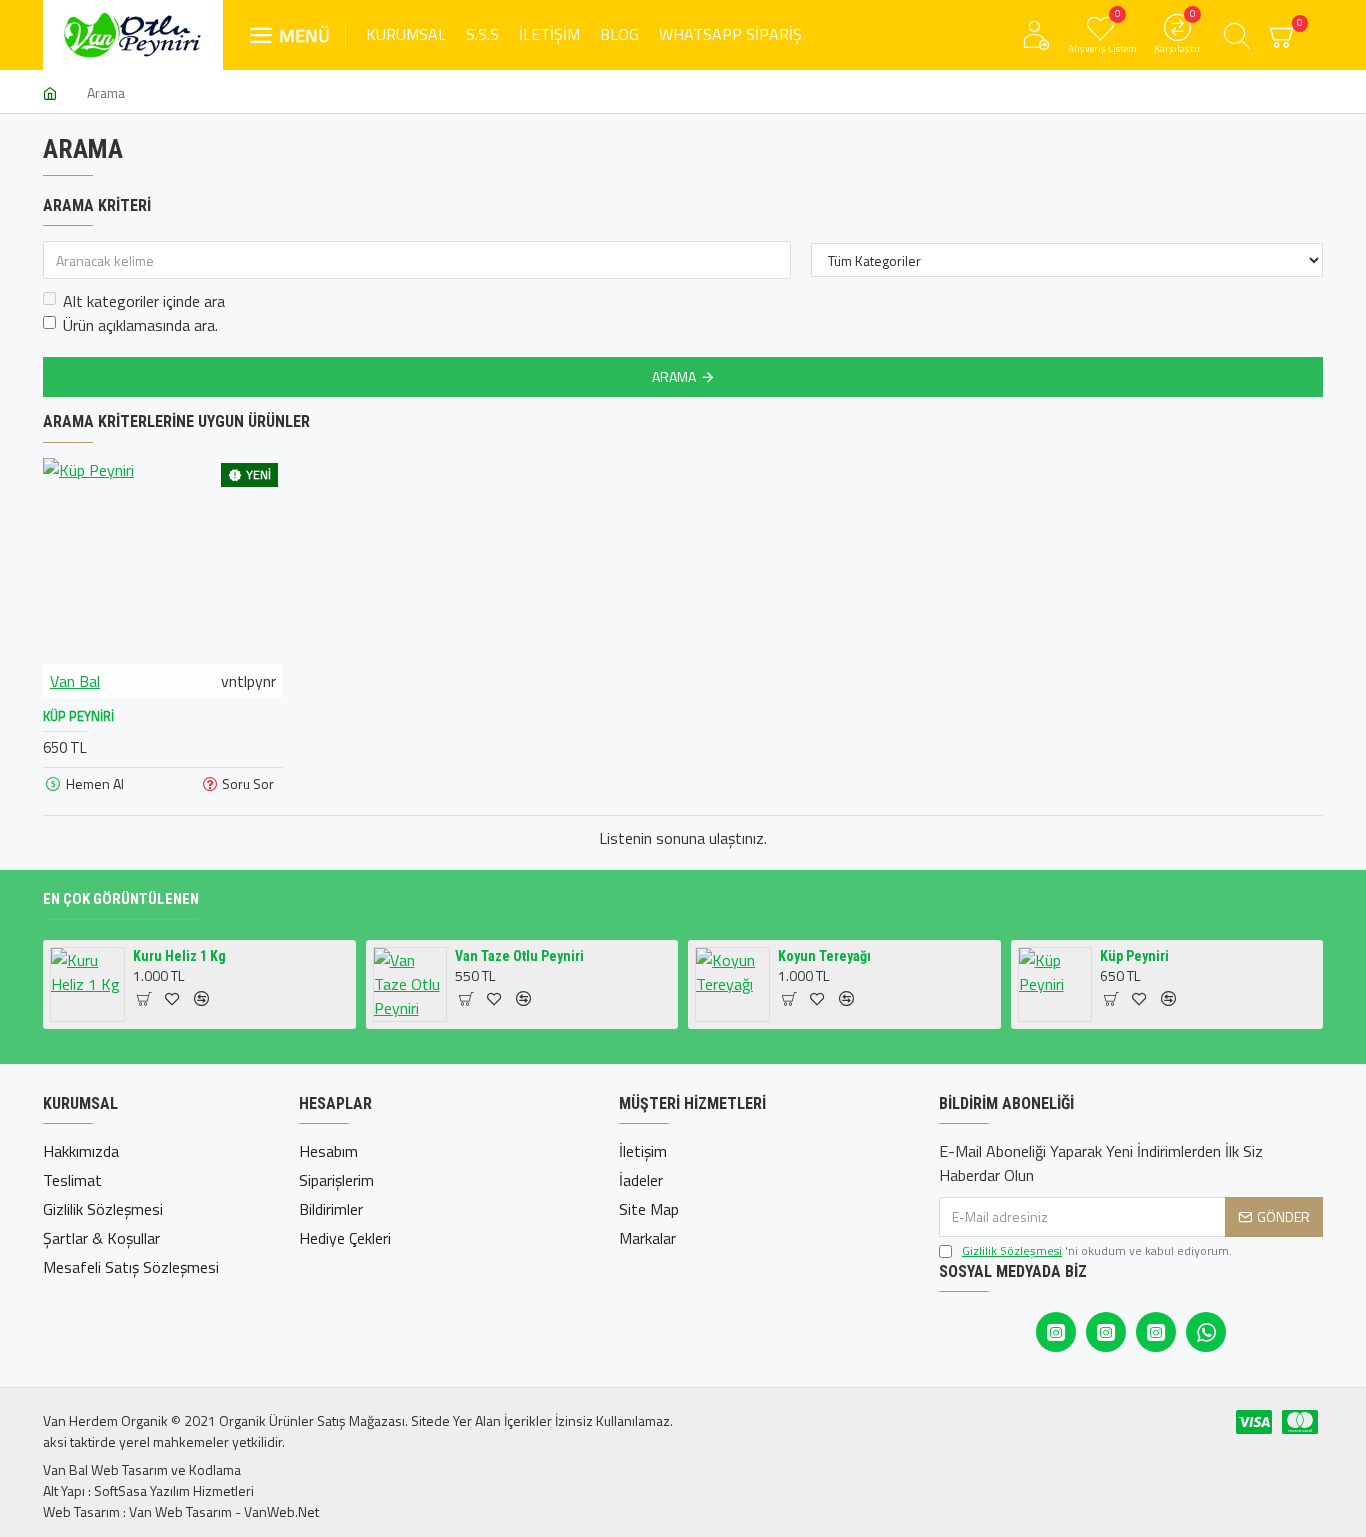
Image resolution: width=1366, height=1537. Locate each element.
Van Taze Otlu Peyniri (519, 956)
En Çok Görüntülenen (121, 899)
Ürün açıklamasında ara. (140, 325)
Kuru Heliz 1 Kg (179, 956)
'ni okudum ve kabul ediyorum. (1097, 1251)
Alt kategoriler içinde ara (144, 301)
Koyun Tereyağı (824, 956)
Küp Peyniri (78, 716)
